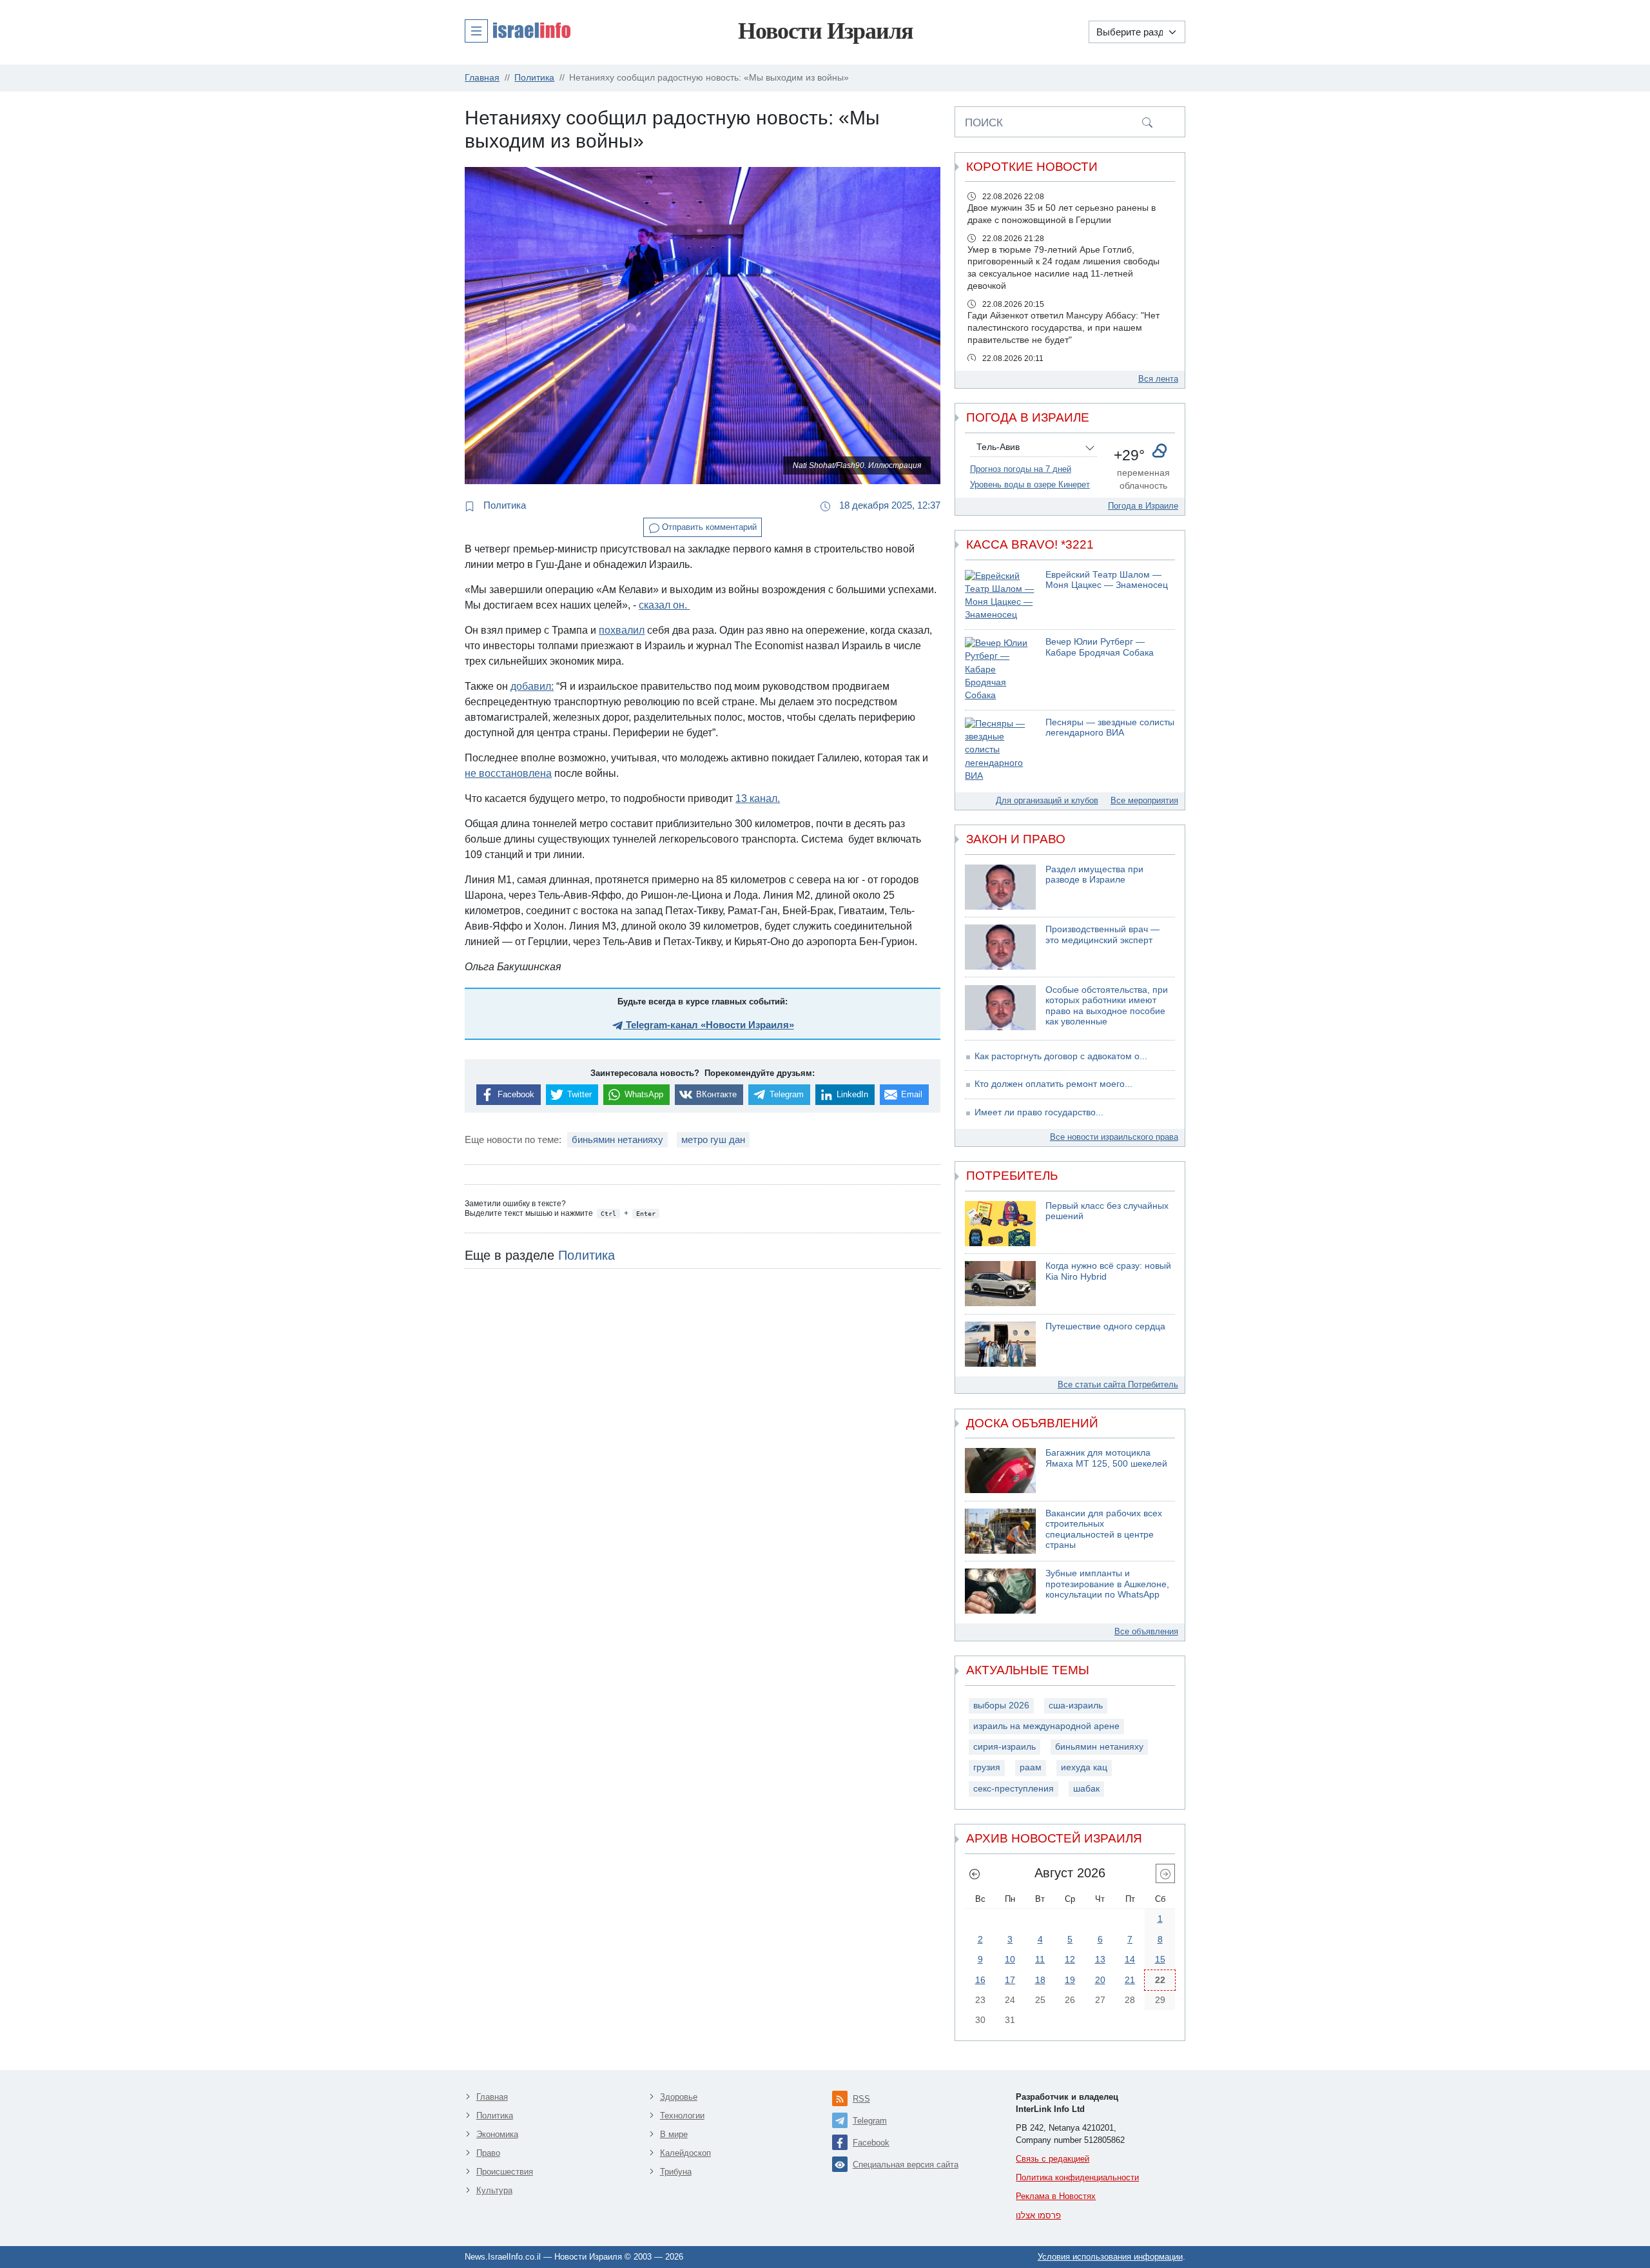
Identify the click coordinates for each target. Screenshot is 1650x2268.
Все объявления (1146, 1631)
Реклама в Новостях (1056, 2196)
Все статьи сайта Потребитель (1118, 1384)
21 (1130, 1980)
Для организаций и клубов (1047, 800)
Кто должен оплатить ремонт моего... (1053, 1084)
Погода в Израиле (1143, 506)
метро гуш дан (713, 1139)
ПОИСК (984, 122)
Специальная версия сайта (906, 2165)
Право (488, 2153)
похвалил (622, 630)
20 (1100, 1980)
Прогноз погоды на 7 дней (1021, 469)
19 (1070, 1980)
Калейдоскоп (685, 2153)
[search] (1147, 122)
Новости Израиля (825, 31)
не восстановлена (508, 773)
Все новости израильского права (1114, 1137)
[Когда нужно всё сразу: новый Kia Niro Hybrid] (1000, 1284)
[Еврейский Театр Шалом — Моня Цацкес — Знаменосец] (1000, 596)
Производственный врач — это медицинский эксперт (1102, 935)
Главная (492, 2097)
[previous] (975, 1873)
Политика (503, 505)
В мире (674, 2134)
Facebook (871, 2143)
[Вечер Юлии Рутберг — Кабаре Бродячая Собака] (1000, 670)
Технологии (682, 2116)
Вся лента (1158, 379)
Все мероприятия (1144, 800)
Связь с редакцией (1053, 2159)
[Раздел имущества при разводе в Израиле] (1000, 887)
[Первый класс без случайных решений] (1000, 1224)
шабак (1086, 1789)
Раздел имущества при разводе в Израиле (1094, 875)
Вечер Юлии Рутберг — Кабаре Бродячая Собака (1100, 647)
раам (1031, 1767)
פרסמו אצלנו (1038, 2215)
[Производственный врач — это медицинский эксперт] (1000, 947)
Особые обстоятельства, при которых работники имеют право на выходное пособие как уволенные (1107, 1006)
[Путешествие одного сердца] (1000, 1344)
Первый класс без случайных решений (1107, 1211)
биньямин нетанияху (617, 1139)
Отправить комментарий (708, 527)
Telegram (870, 2121)
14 (1130, 1959)
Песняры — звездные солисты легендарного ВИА (1110, 728)
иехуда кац (1084, 1767)
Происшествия (505, 2172)
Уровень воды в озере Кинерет (1030, 484)
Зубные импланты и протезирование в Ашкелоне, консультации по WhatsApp (1107, 1584)
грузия (987, 1767)
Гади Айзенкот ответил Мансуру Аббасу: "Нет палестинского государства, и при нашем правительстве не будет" (1063, 328)
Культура (494, 2190)
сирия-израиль (1005, 1747)
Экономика (497, 2134)
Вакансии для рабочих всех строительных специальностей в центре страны (1104, 1530)
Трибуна (676, 2172)
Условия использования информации (1110, 2257)
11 (1040, 1959)
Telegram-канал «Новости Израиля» (709, 1025)
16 (980, 1980)
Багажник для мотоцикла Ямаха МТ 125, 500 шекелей (1106, 1458)
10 (1010, 1959)
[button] (518, 30)
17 (1010, 1980)
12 (1070, 1959)
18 (1040, 1980)
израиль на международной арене (1046, 1726)
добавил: (532, 686)
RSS (861, 2099)
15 (1160, 1959)
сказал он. (664, 605)
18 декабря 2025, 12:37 (888, 505)
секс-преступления (1014, 1789)
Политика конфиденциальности (1077, 2177)
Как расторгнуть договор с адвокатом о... (1061, 1056)
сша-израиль (1076, 1706)
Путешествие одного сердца (1105, 1326)
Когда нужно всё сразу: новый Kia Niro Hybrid (1108, 1271)
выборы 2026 (1001, 1706)
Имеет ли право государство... (1039, 1112)
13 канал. (758, 798)
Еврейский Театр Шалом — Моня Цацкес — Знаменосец (1107, 580)
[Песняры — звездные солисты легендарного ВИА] (1000, 750)
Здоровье (679, 2097)
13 (1100, 1959)
